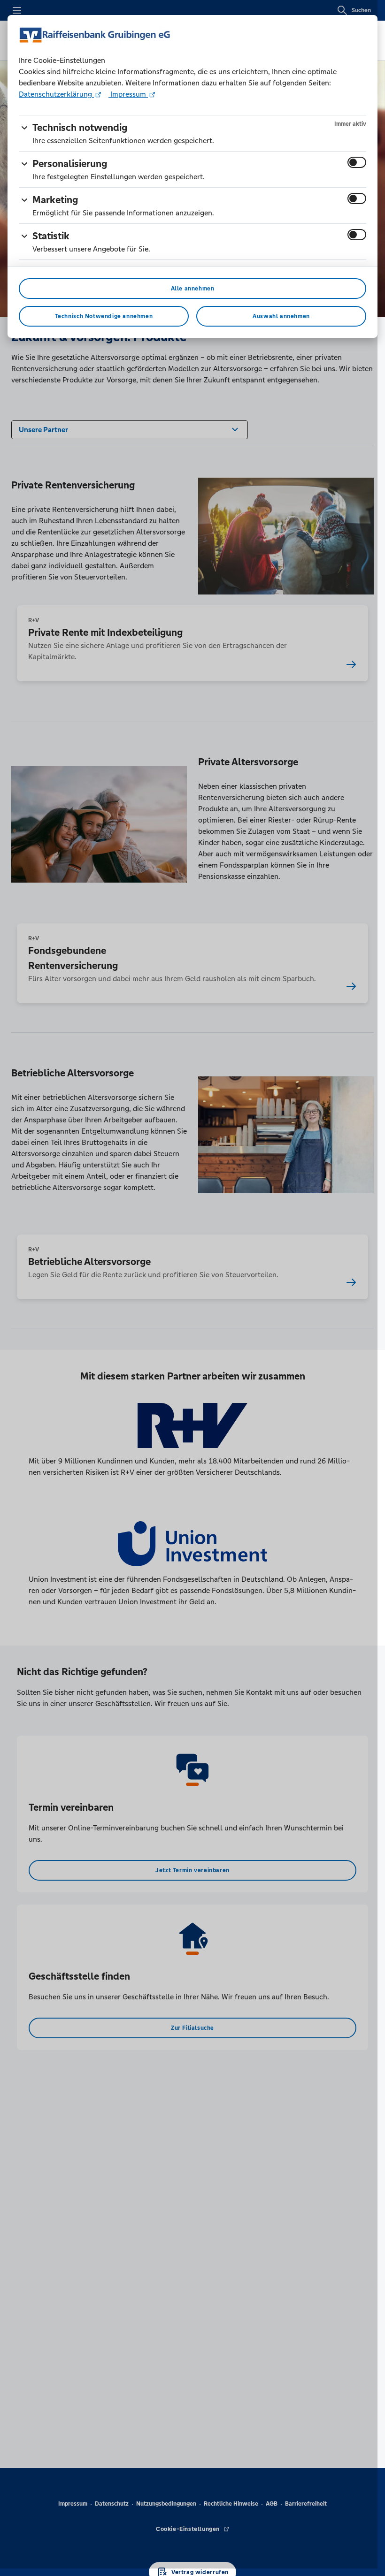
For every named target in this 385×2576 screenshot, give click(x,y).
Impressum (128, 94)
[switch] (357, 162)
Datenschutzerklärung (56, 94)
